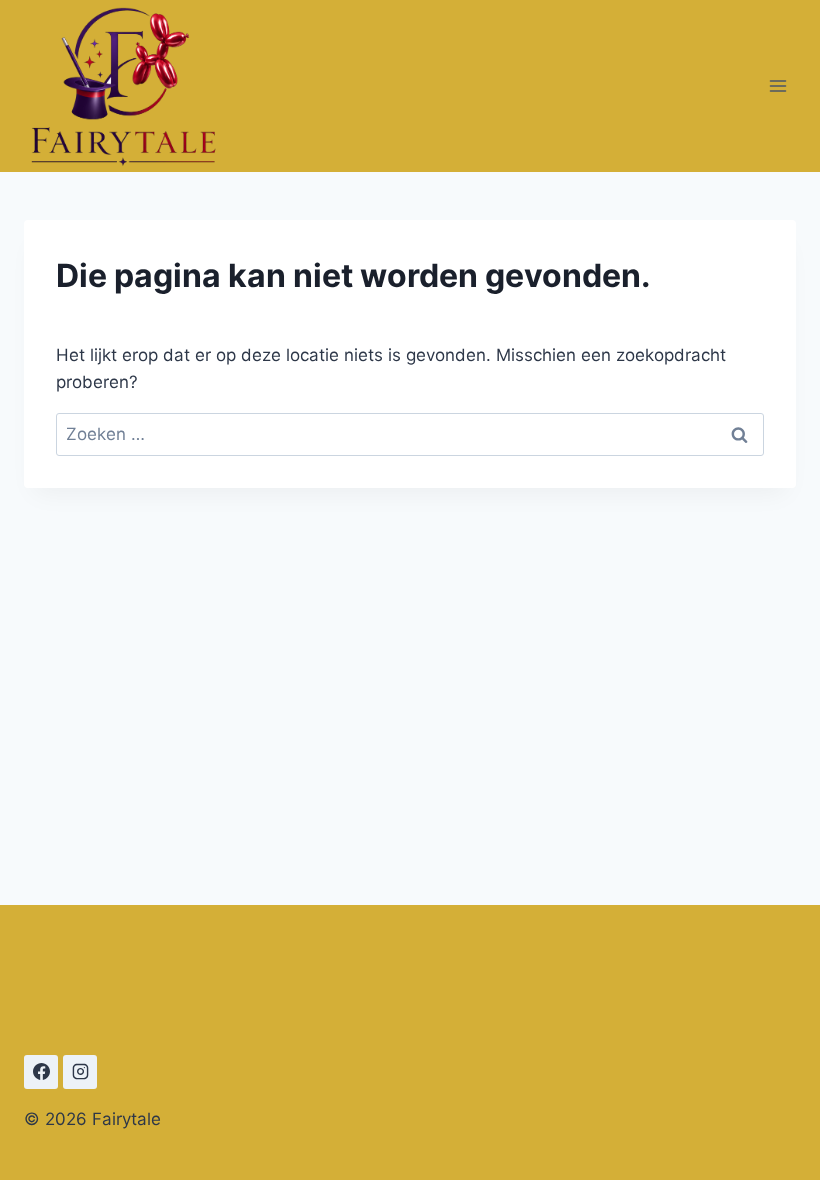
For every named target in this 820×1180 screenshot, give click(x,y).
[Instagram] (80, 1072)
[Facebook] (41, 1072)
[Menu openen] (777, 85)
